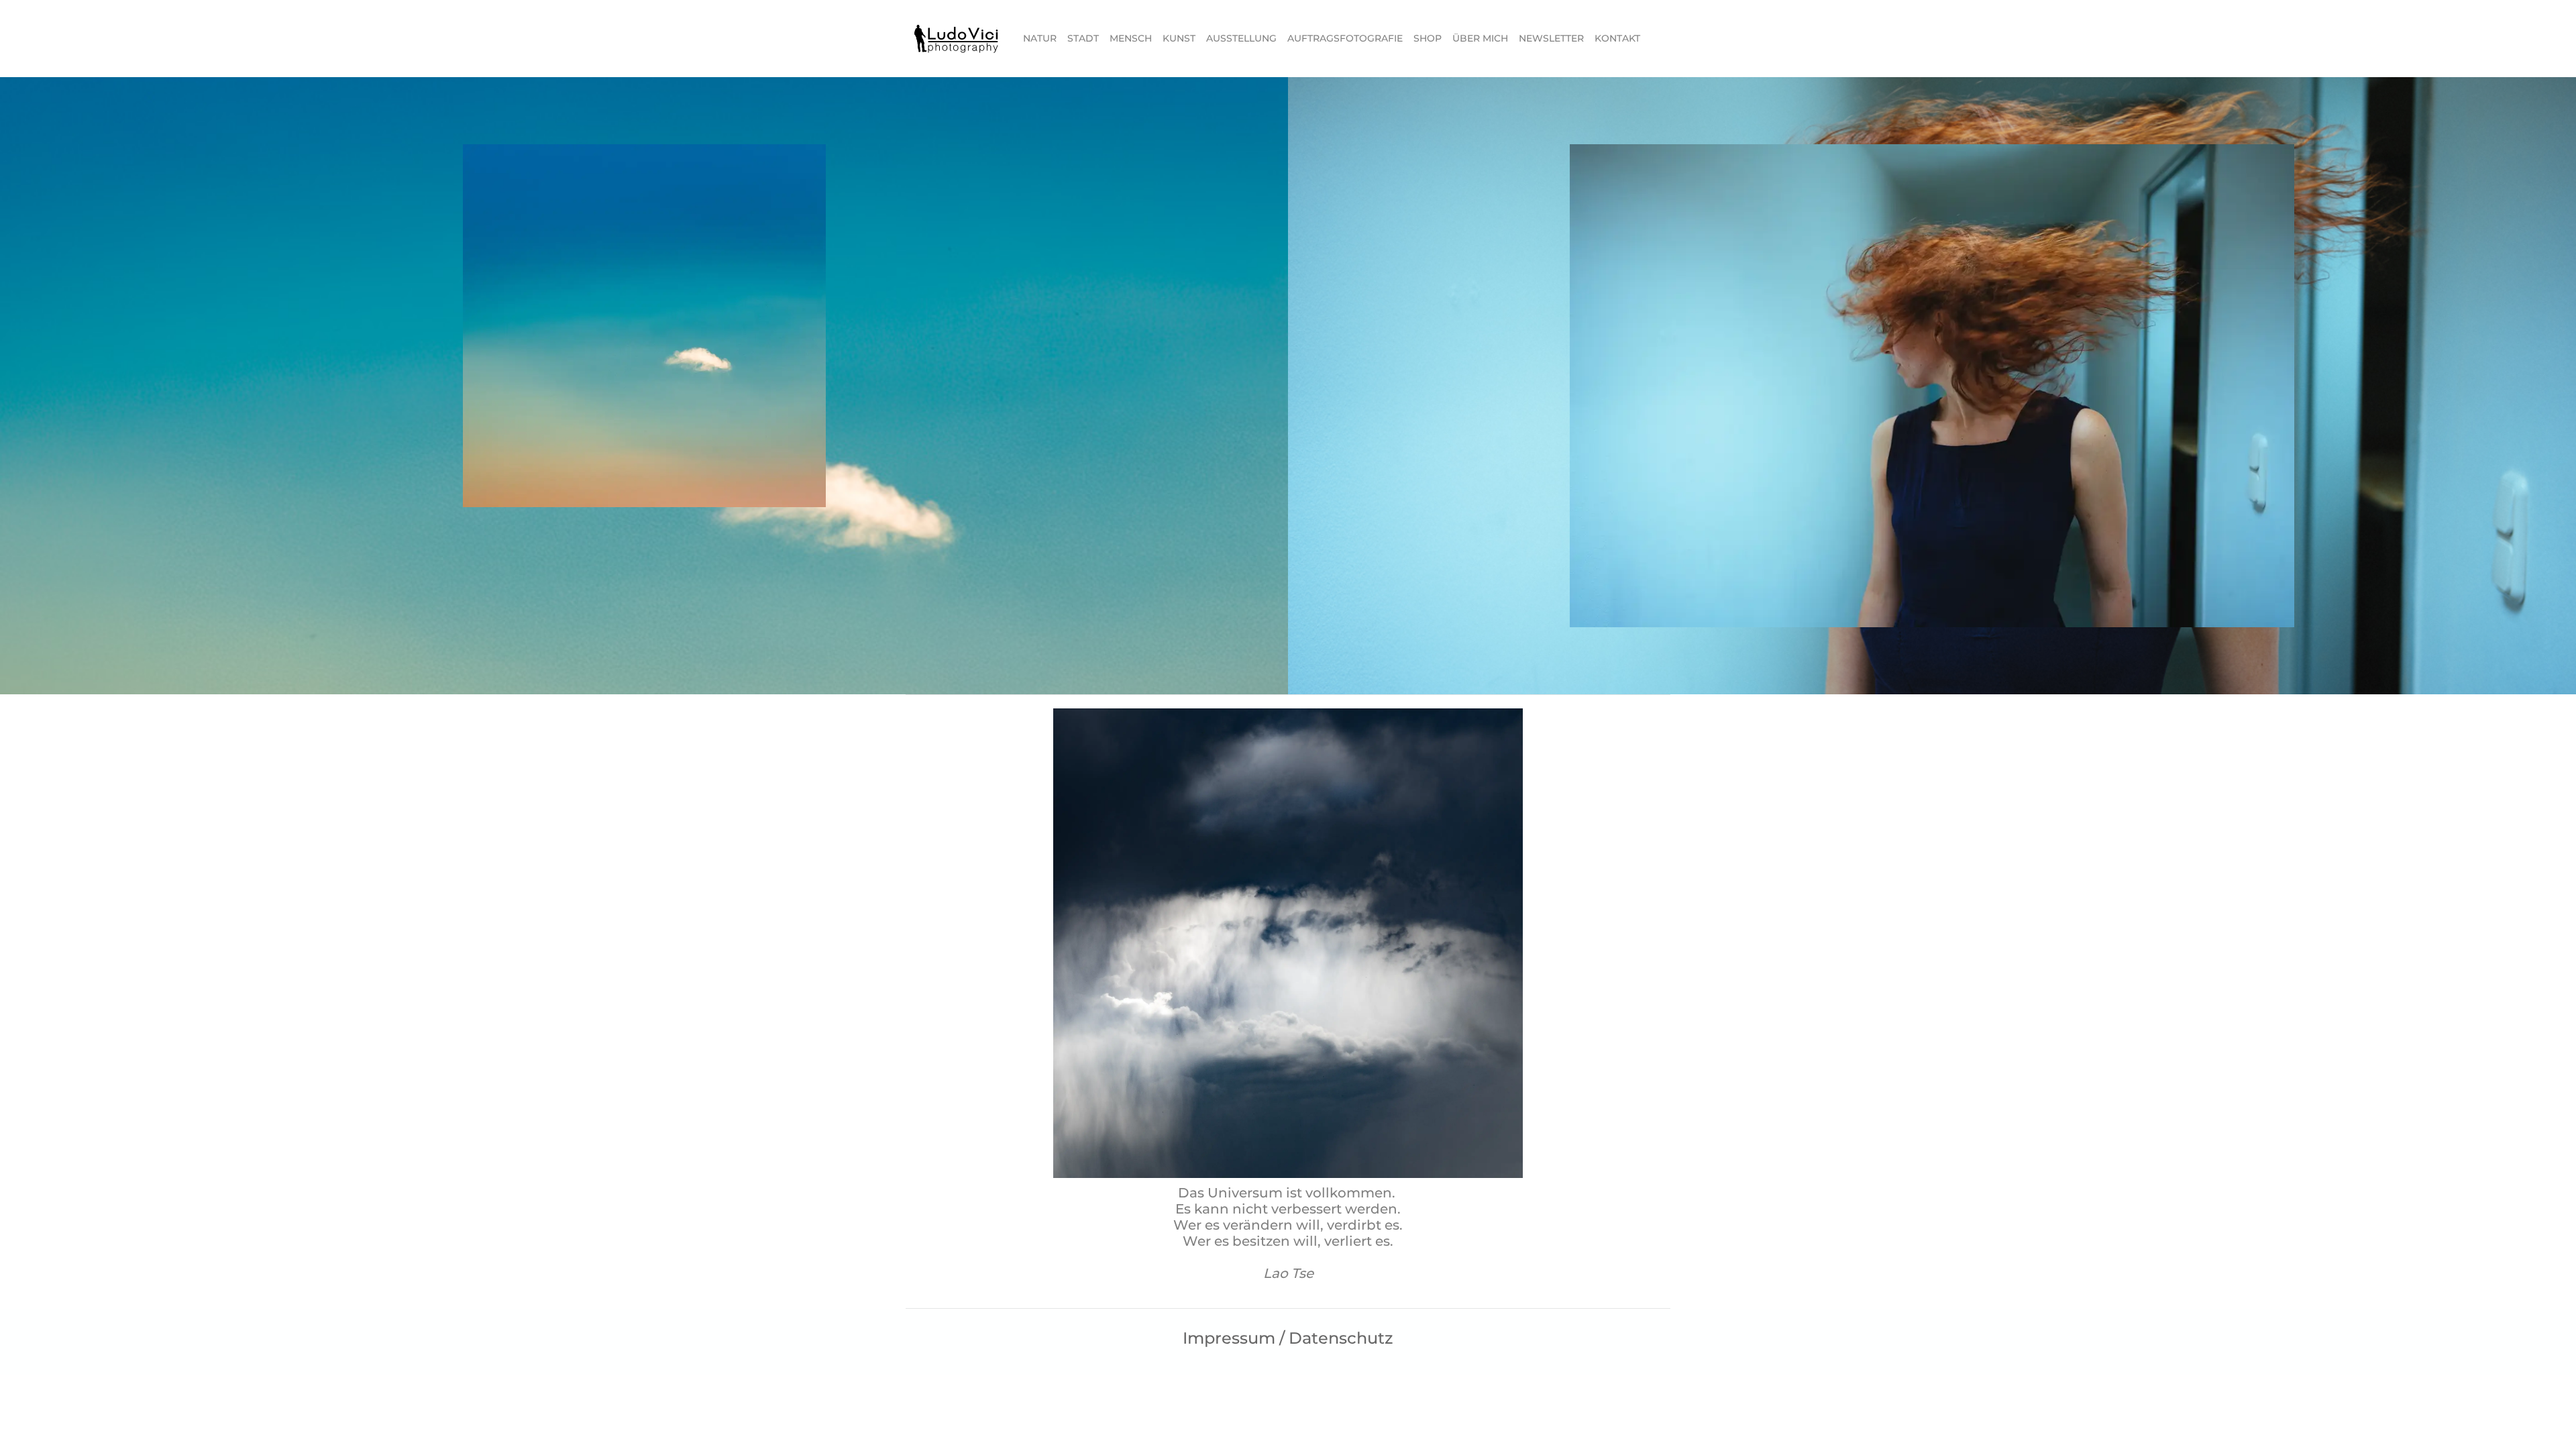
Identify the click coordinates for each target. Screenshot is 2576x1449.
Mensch (1131, 38)
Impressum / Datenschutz (1288, 1338)
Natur (1040, 38)
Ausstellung (1241, 38)
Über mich (1480, 38)
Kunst (1179, 38)
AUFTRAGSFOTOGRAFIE (1345, 38)
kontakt (1617, 38)
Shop (1428, 38)
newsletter (1551, 38)
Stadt (1083, 38)
